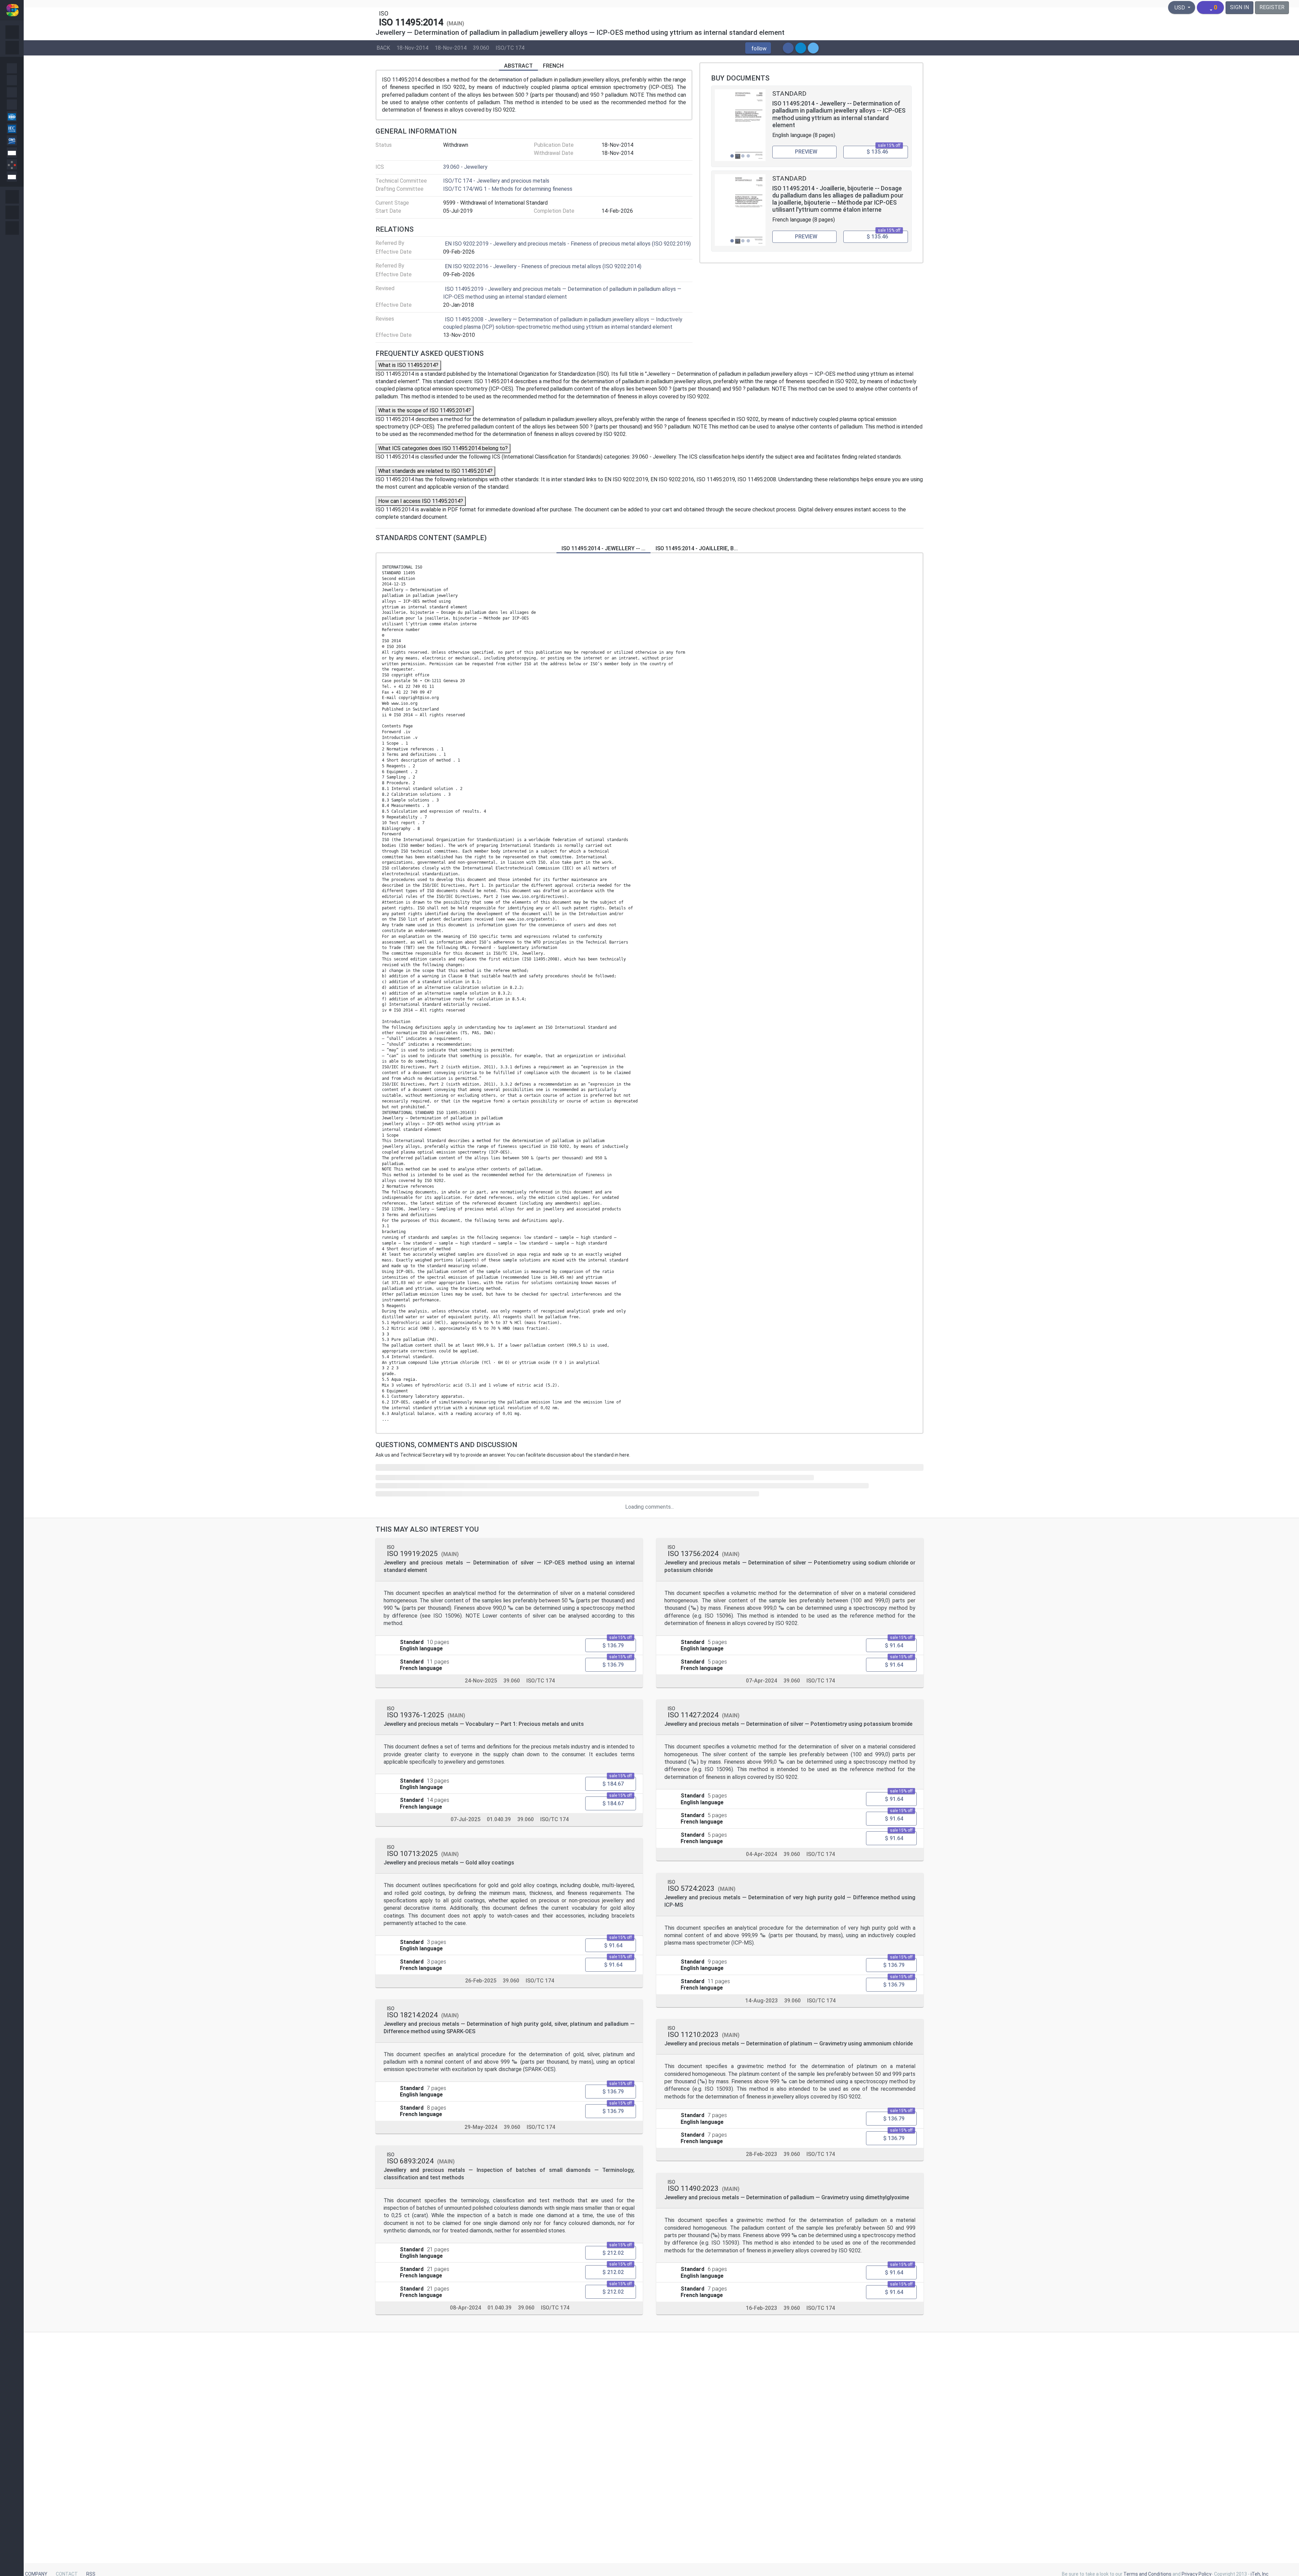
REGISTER (1272, 7)
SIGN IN (1239, 7)
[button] (758, 48)
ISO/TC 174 (510, 48)
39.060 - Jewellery (465, 167)
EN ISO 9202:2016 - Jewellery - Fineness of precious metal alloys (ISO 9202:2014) (543, 266)
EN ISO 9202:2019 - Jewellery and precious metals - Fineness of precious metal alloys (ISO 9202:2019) (568, 244)
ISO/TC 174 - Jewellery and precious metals (496, 181)
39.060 (481, 48)
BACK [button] (383, 48)
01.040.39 (499, 1819)
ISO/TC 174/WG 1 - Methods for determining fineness (508, 189)
